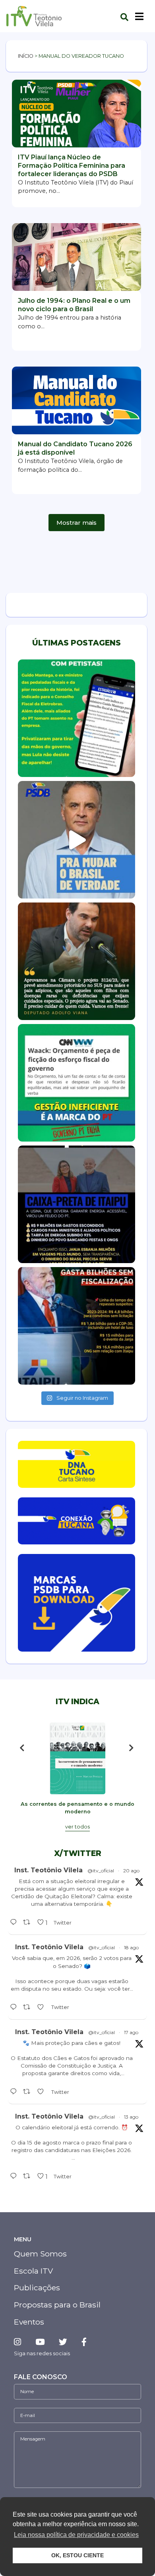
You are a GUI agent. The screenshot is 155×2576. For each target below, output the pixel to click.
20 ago (131, 1871)
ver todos (77, 1827)
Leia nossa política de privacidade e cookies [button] (76, 2535)
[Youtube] (40, 2342)
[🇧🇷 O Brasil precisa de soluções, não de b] (77, 840)
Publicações (37, 2288)
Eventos (29, 2322)
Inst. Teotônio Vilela (48, 1870)
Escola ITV (33, 2271)
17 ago (131, 2032)
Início (26, 56)
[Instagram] (21, 2342)
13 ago (131, 2117)
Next (133, 1748)
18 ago (131, 1947)
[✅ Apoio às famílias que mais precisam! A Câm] (77, 961)
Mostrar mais (77, 523)
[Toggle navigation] (139, 16)
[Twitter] (63, 2342)
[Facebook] (84, 2342)
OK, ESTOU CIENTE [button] (77, 2555)
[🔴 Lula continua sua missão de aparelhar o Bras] (77, 718)
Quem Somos (40, 2254)
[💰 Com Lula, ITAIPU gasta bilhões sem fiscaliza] (77, 1326)
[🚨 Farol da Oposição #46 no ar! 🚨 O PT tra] (77, 1204)
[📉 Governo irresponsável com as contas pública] (77, 1083)
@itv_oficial (101, 1871)
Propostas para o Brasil (57, 2305)
